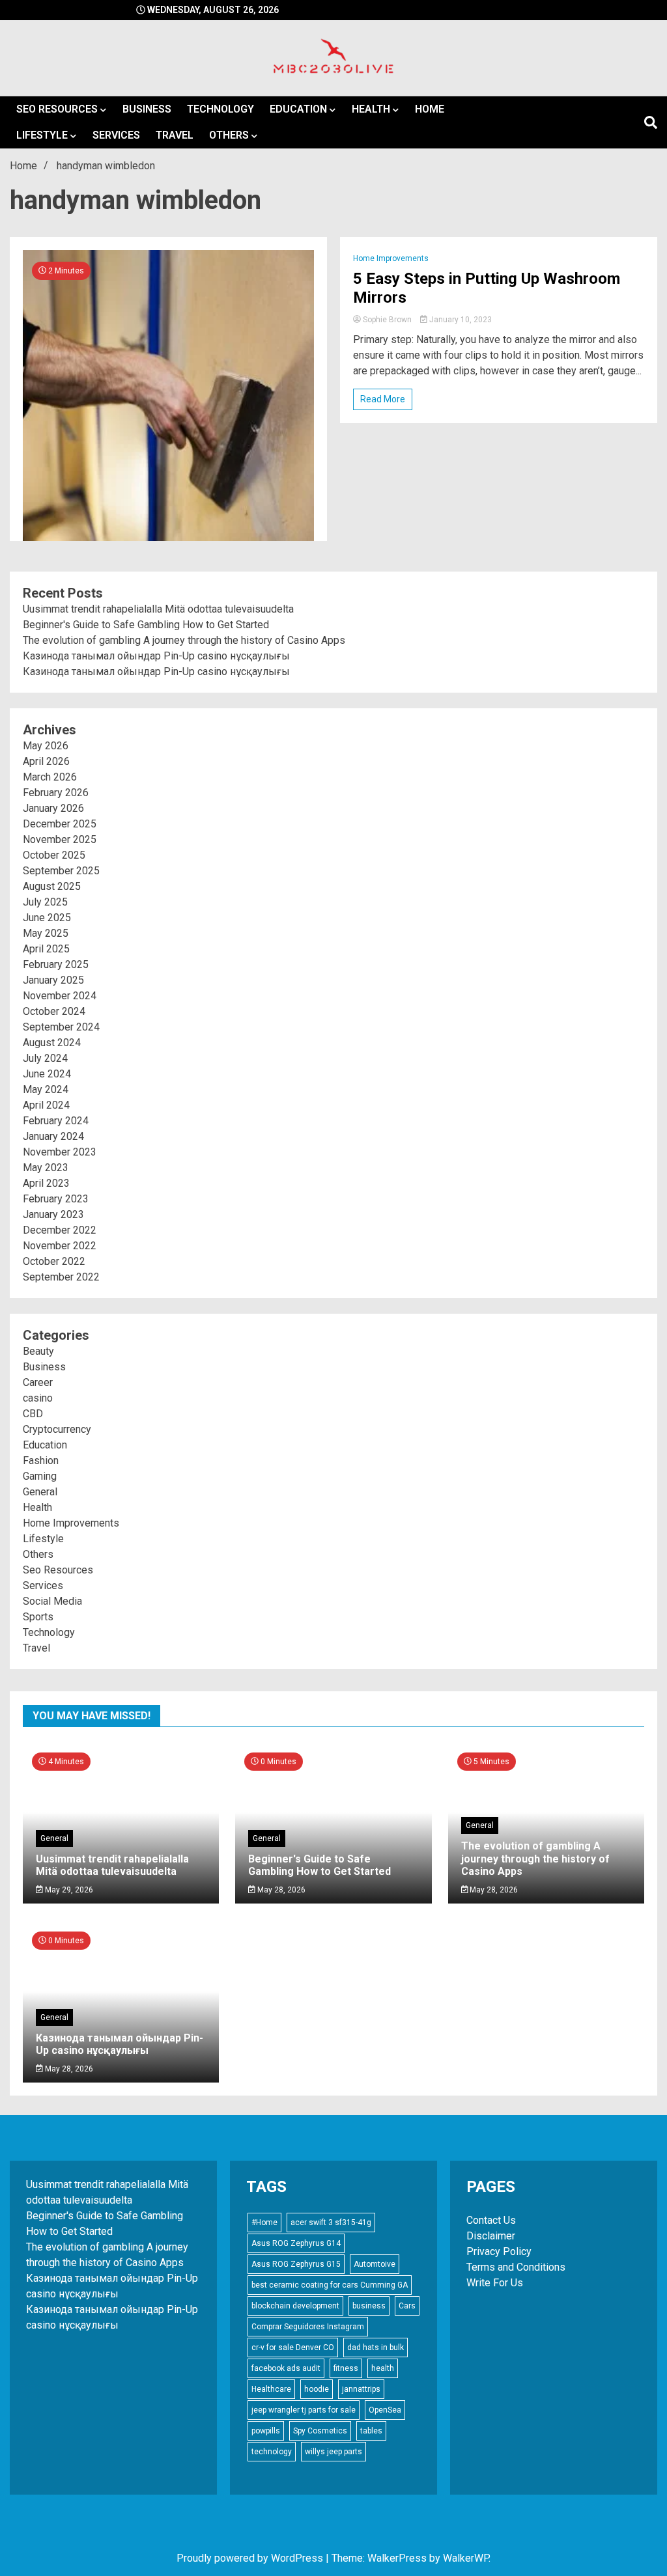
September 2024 (61, 1027)
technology (272, 2452)
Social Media (52, 1601)
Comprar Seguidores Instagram (308, 2327)
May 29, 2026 (68, 1890)
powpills (266, 2431)
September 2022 (61, 1277)
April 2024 (46, 1105)
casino (38, 1398)
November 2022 (60, 1246)
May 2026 (46, 746)
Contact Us (491, 2220)
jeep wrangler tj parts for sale (304, 2410)
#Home (264, 2223)
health (383, 2368)
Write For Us (495, 2283)
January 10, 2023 (460, 320)
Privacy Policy (499, 2251)
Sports (38, 1617)
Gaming (40, 1476)
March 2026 (50, 777)
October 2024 (54, 1011)
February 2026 (56, 793)
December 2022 (60, 1230)
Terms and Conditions (516, 2267)
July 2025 (45, 902)
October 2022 (54, 1261)
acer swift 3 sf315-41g (331, 2223)
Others (229, 135)
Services (116, 135)
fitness (346, 2368)
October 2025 (54, 855)
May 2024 (46, 1089)
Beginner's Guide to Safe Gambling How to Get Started (146, 625)
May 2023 (46, 1168)
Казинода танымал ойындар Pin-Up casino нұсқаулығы (156, 656)
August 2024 (52, 1043)
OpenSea (385, 2410)
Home (430, 109)
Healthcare (271, 2389)
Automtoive (375, 2264)
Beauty (38, 1351)
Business (147, 109)
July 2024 (45, 1058)
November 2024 (60, 996)
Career (38, 1382)
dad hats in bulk (376, 2347)
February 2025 (56, 964)
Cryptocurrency (57, 1429)
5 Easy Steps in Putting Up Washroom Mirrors (487, 288)
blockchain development (295, 2306)
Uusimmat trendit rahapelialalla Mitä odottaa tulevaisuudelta (158, 609)
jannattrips (361, 2389)
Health (371, 109)
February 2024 (56, 1121)
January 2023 (53, 1214)
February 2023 (56, 1199)
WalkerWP (466, 2558)
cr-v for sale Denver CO (293, 2347)
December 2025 (60, 824)
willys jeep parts (333, 2452)
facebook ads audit (286, 2368)
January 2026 (53, 808)
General (40, 1492)
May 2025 (46, 933)
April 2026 (46, 761)
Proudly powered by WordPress (251, 2558)
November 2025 (60, 839)
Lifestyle (42, 135)
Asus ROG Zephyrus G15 (296, 2264)
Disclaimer (491, 2236)
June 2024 (47, 1074)
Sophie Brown (387, 320)
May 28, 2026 (280, 1890)
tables (371, 2431)
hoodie (317, 2389)
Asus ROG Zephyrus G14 (296, 2243)
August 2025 (52, 886)
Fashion (41, 1461)
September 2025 (61, 871)
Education (298, 109)
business (369, 2306)
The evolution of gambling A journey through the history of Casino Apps (184, 640)
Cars (407, 2306)
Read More (383, 399)
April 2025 (46, 949)
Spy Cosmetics (320, 2431)
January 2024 (53, 1136)
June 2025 (47, 918)
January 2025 (53, 980)
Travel (175, 135)
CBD (33, 1414)
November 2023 (60, 1152)
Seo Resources (57, 109)
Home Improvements (391, 258)
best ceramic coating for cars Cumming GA (330, 2285)
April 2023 (46, 1183)
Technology (220, 109)
